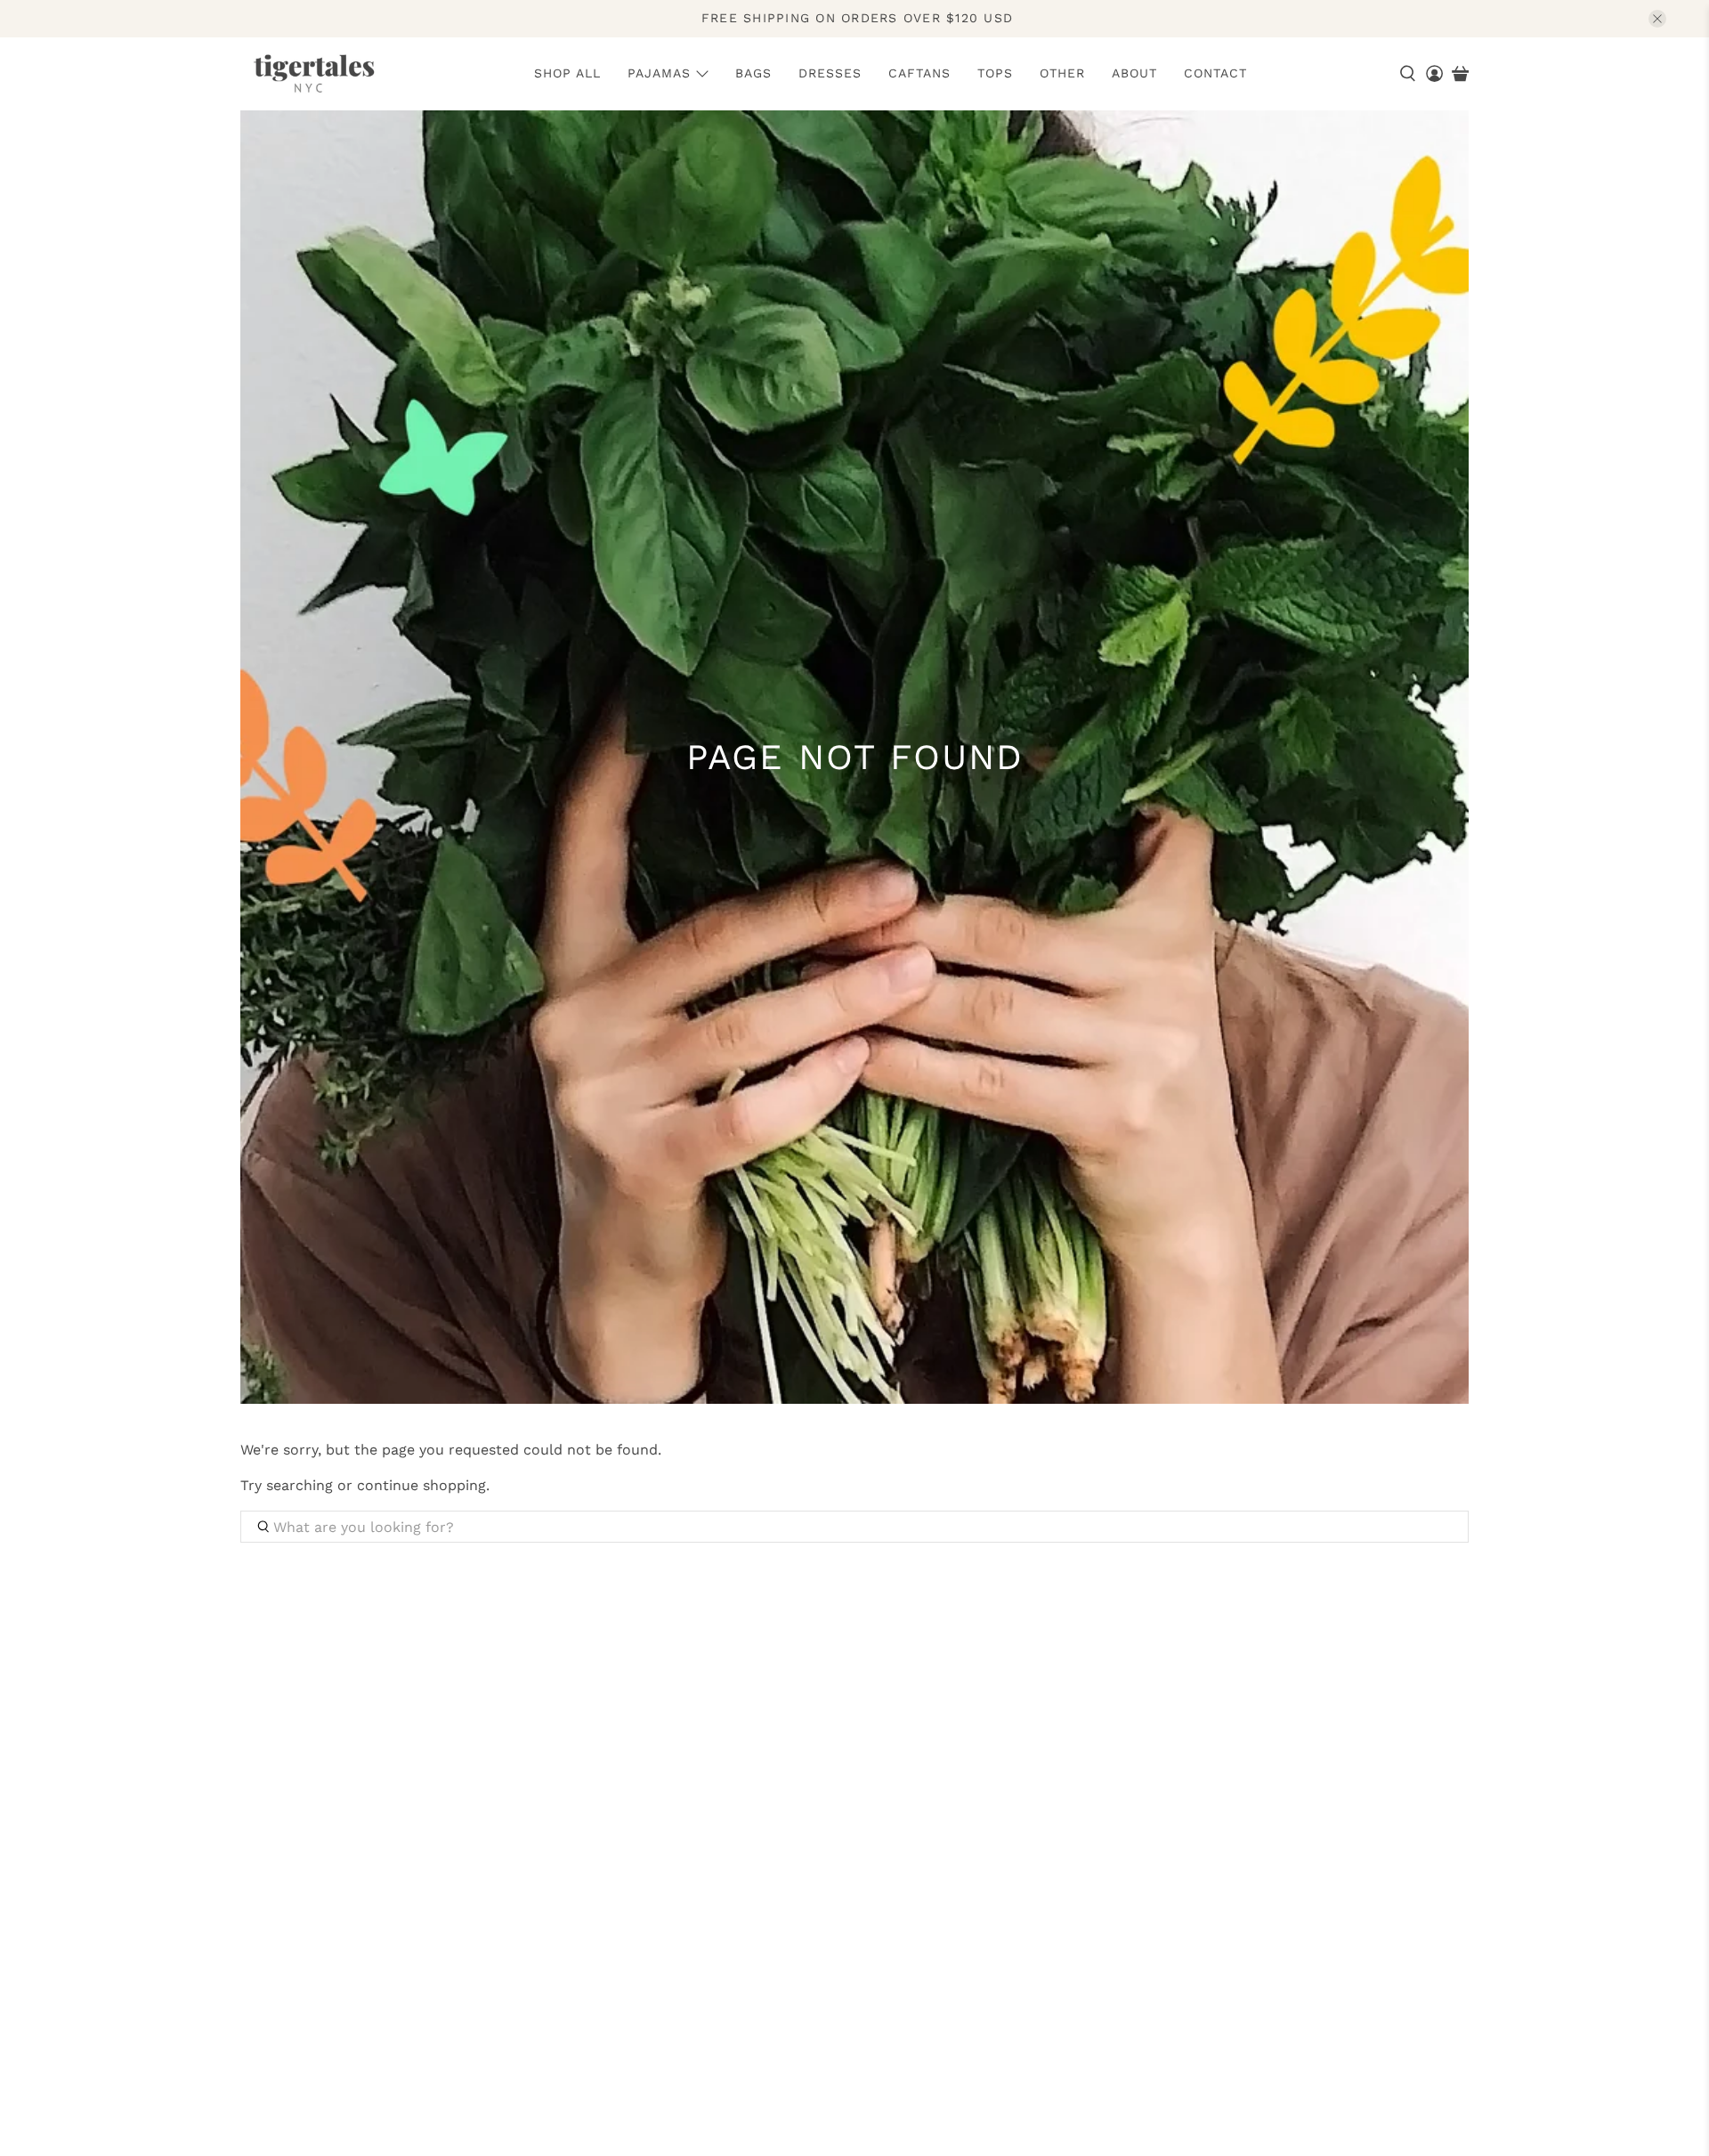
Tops (995, 73)
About (1134, 73)
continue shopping (421, 1485)
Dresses (830, 73)
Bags (753, 73)
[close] (1657, 19)
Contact (1215, 73)
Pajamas (659, 73)
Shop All (567, 73)
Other (1062, 73)
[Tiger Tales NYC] (313, 74)
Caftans (919, 73)
